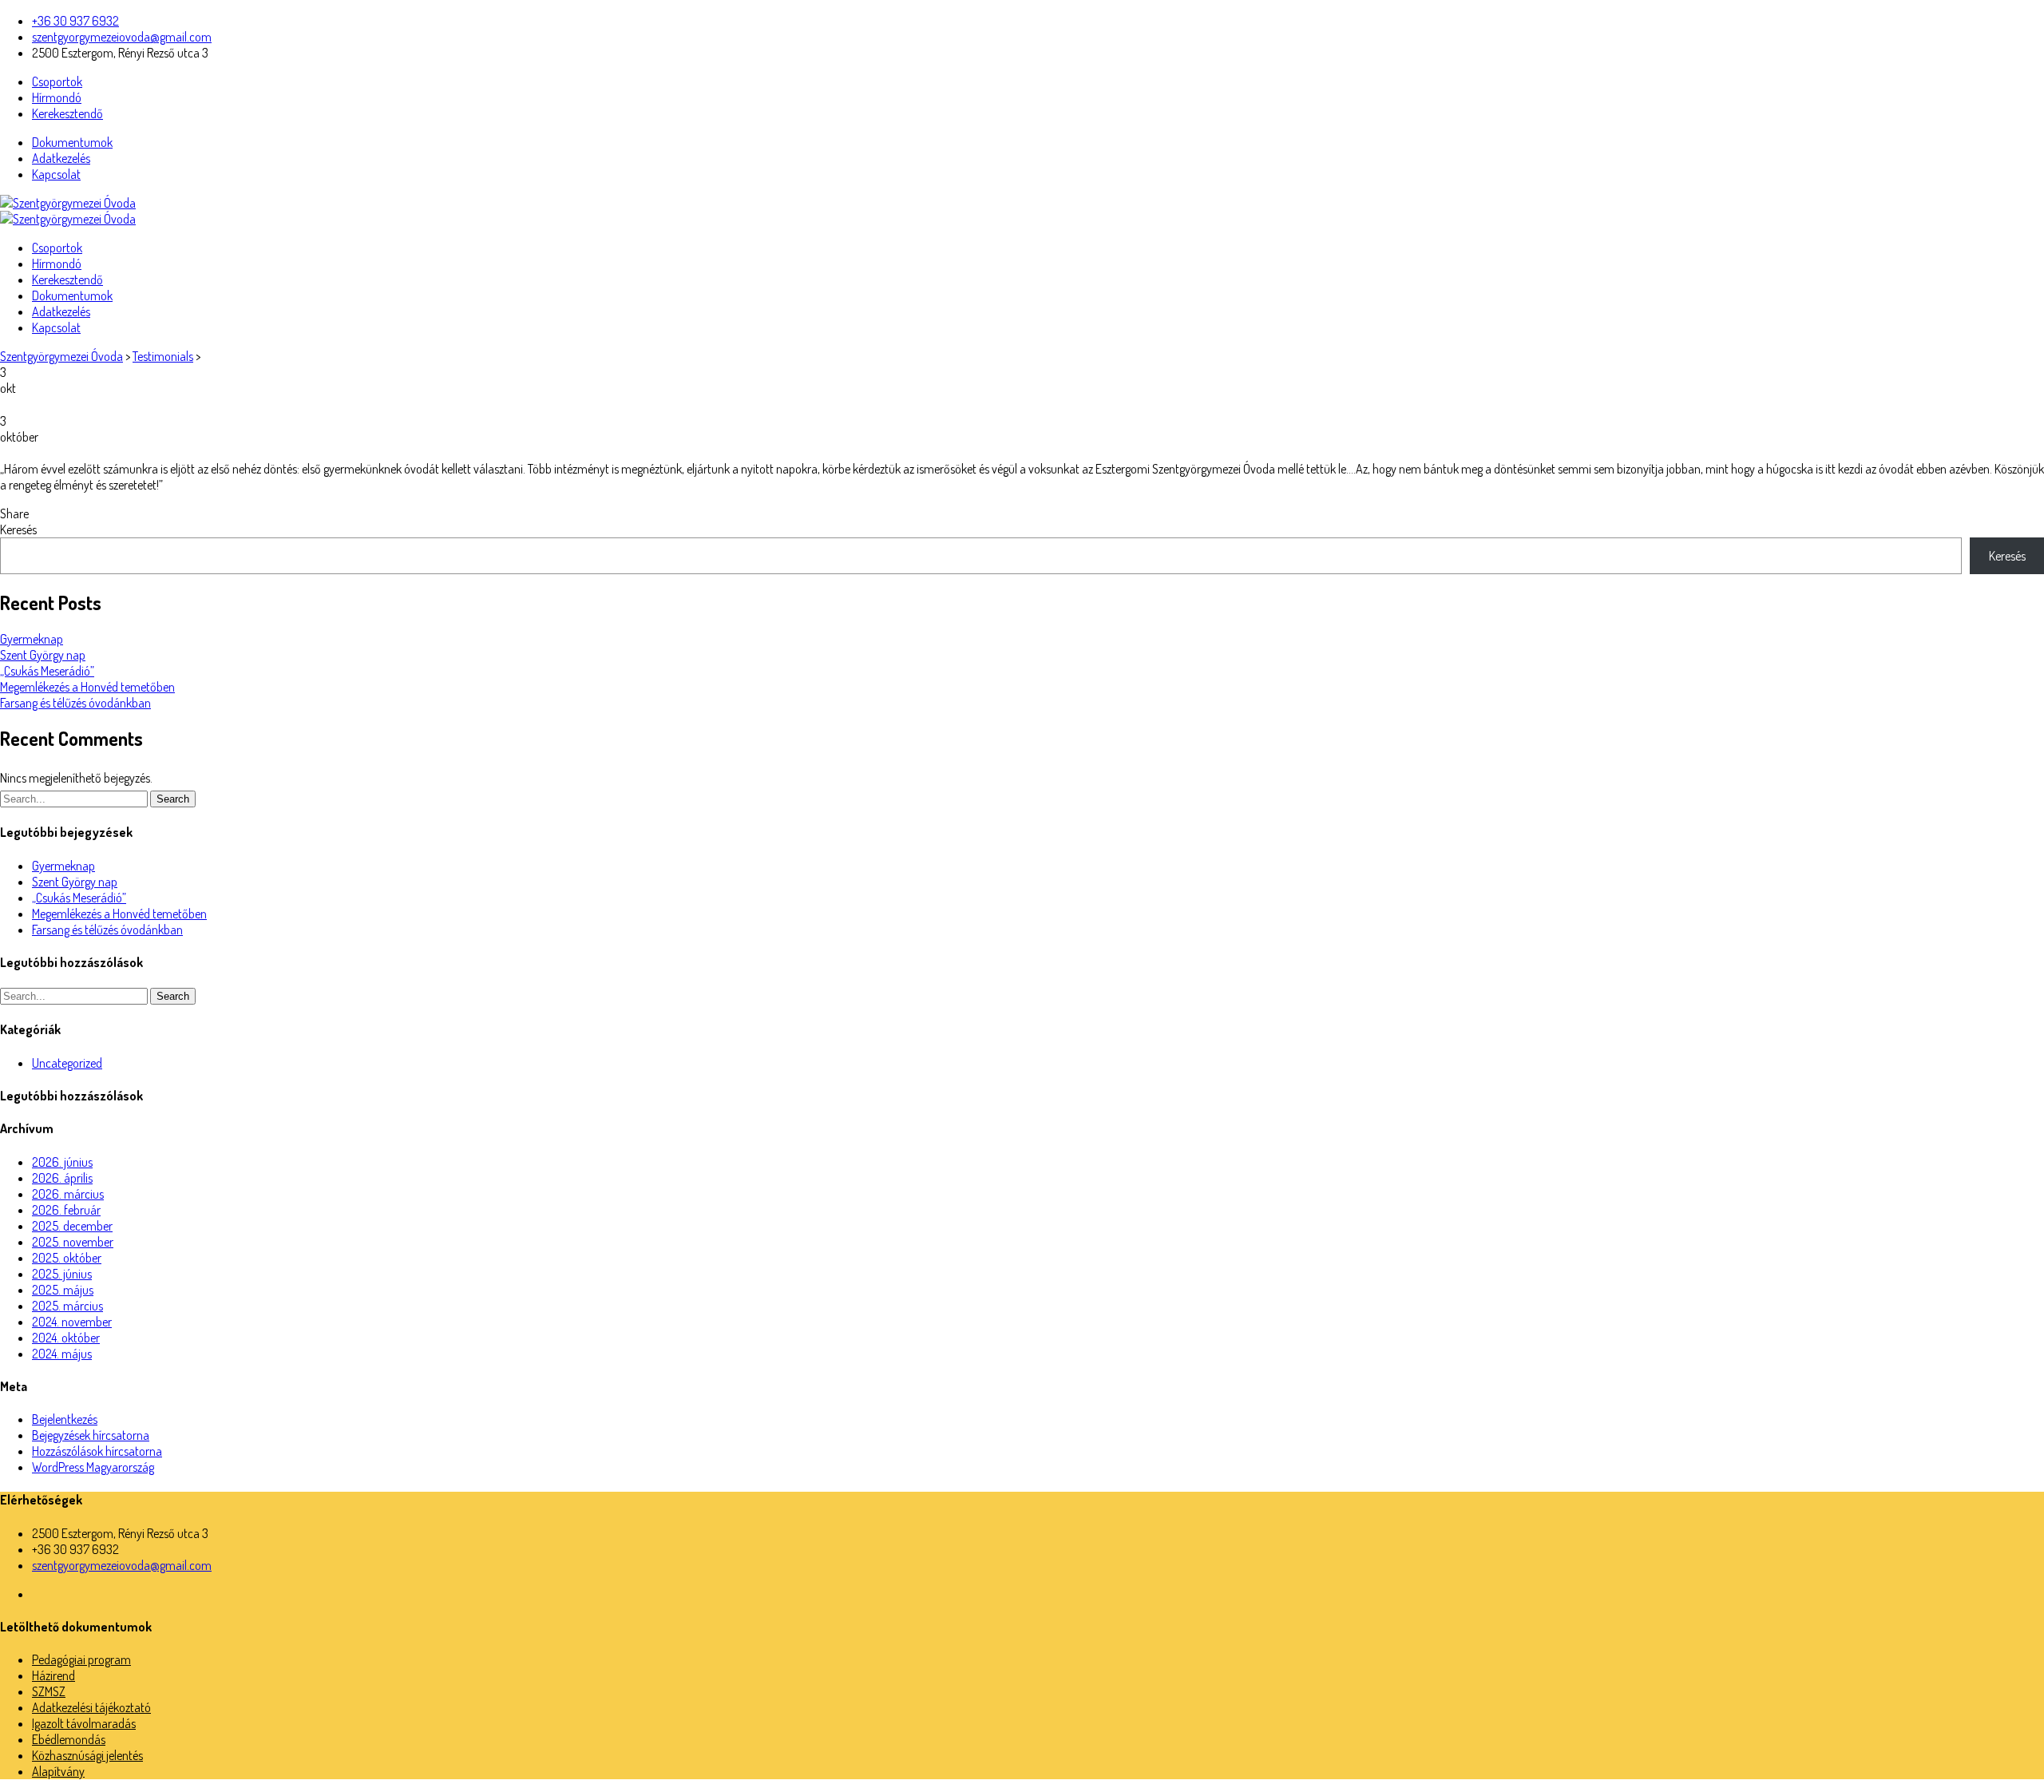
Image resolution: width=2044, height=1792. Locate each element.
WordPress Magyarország (93, 1467)
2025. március (67, 1306)
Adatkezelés (61, 158)
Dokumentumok (72, 142)
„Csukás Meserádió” (47, 671)
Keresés (18, 529)
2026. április (62, 1178)
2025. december (72, 1226)
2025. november (73, 1242)
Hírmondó (57, 97)
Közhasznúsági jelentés (87, 1755)
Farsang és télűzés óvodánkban (75, 703)
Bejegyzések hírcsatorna (91, 1435)
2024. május (62, 1354)
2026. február (66, 1210)
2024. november (72, 1322)
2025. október (67, 1258)
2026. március (68, 1194)
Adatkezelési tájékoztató (91, 1707)
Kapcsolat (56, 174)
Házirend (53, 1675)
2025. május (63, 1290)
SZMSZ (49, 1691)
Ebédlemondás (69, 1739)
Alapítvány (58, 1771)
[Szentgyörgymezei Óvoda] (68, 203)
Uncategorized (67, 1063)
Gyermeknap (32, 639)
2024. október (66, 1338)
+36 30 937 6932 (75, 21)
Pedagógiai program (81, 1659)
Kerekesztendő (67, 113)
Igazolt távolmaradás (84, 1723)
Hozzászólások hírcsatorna (97, 1451)
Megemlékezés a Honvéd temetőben (87, 687)
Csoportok (57, 81)
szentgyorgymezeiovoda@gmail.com (122, 37)
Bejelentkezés (65, 1419)
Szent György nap (43, 655)
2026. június (62, 1162)
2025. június (62, 1274)
